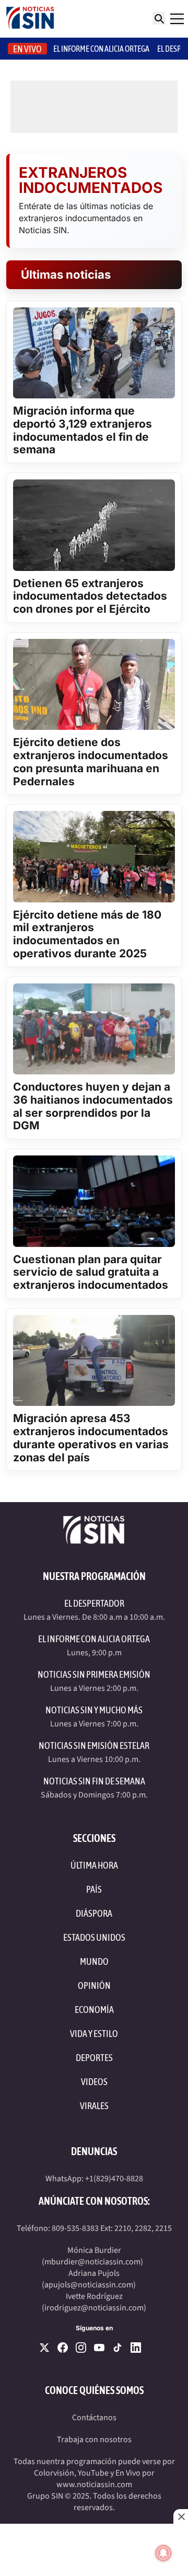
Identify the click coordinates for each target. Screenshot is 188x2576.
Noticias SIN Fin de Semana (94, 1781)
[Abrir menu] (177, 19)
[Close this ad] (181, 2516)
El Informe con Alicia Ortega (94, 1639)
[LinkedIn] (136, 2348)
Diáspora (94, 1913)
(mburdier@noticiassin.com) (92, 2262)
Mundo (94, 1961)
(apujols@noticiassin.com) (89, 2285)
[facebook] (63, 2348)
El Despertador (94, 1603)
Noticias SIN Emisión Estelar (94, 1745)
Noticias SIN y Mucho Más (94, 1710)
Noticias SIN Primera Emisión (94, 1674)
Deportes (94, 2058)
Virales (94, 2106)
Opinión (94, 1985)
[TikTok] (118, 2348)
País (94, 1889)
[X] (44, 2348)
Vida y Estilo (94, 2034)
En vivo (27, 49)
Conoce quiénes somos (94, 2390)
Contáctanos (94, 2418)
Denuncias (94, 2151)
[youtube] (99, 2348)
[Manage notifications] (163, 2553)
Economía (94, 2010)
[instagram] (81, 2348)
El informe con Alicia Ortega (101, 49)
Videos (94, 2082)
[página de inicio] (30, 19)
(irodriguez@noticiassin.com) (94, 2308)
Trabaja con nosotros (94, 2440)
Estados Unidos (94, 1937)
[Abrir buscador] (159, 18)
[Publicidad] (94, 2550)
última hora (94, 1865)
